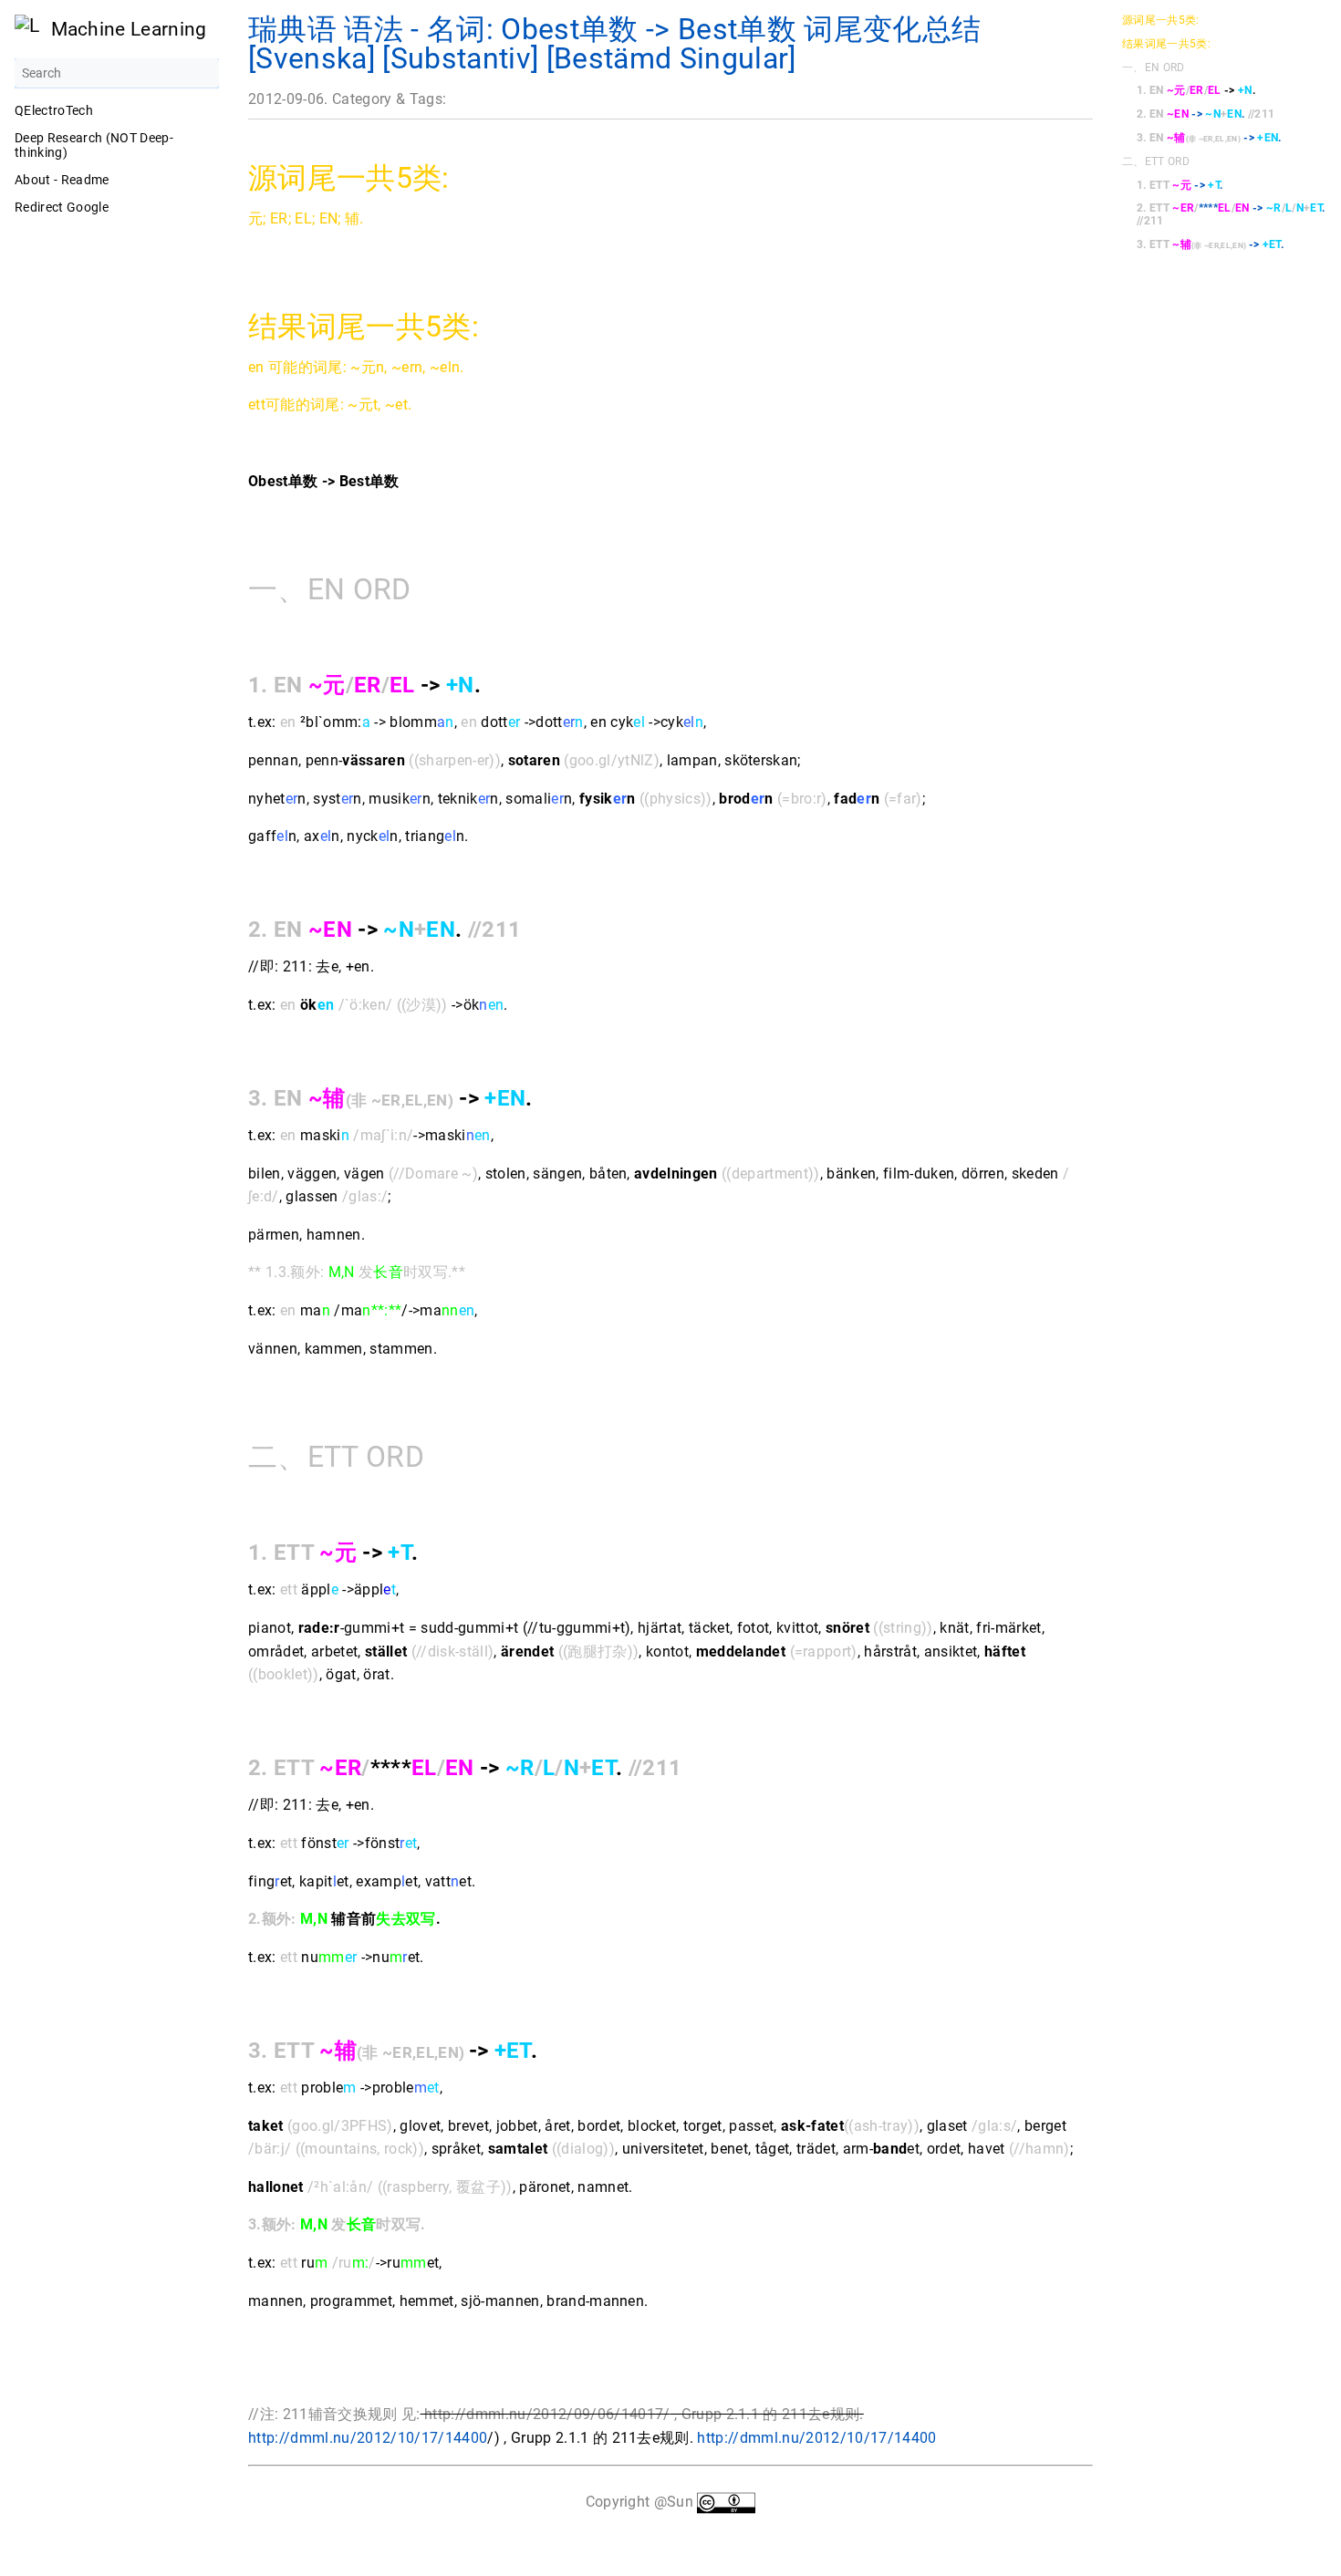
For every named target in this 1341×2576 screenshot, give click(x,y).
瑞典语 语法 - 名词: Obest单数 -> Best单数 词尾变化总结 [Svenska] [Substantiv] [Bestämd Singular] (614, 44)
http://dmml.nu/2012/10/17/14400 (368, 2438)
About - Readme (62, 180)
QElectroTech (54, 110)
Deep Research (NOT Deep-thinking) (94, 145)
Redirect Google (62, 207)
